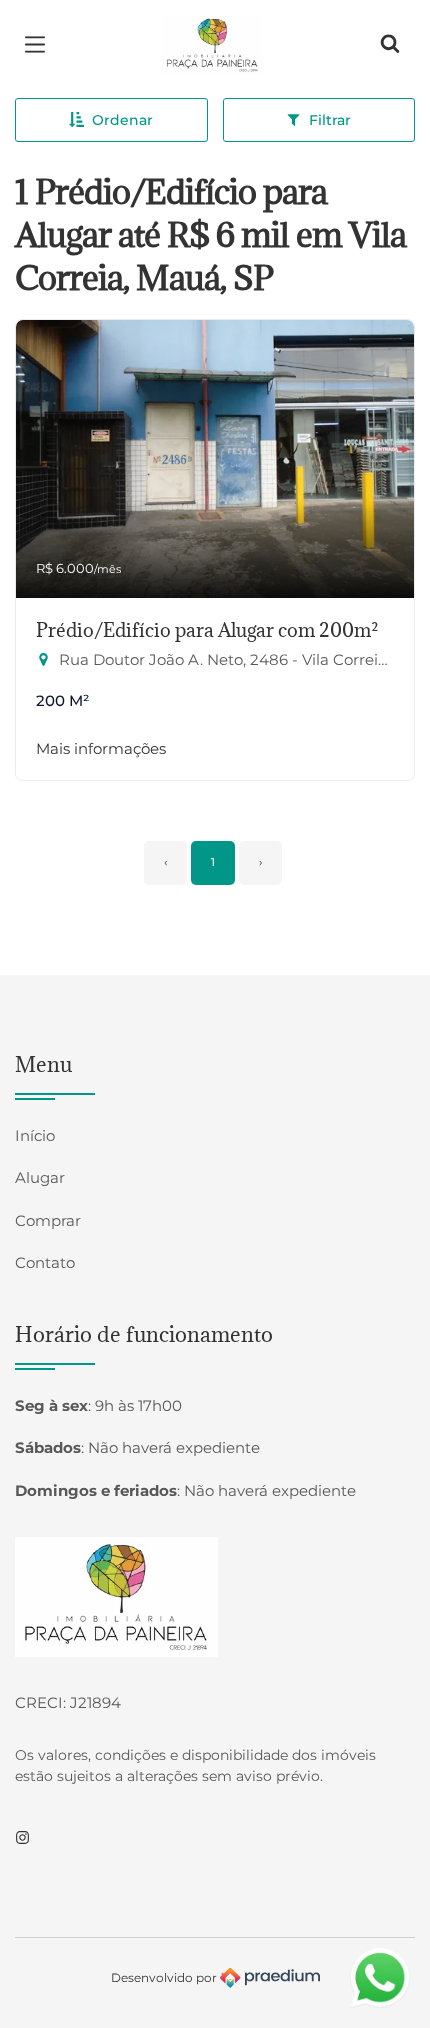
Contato (45, 1262)
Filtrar (330, 120)
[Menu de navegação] (40, 45)
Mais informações (101, 748)
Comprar (48, 1220)
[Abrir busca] (390, 45)
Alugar (40, 1177)
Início (35, 1135)
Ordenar (122, 120)
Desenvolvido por (165, 1976)
